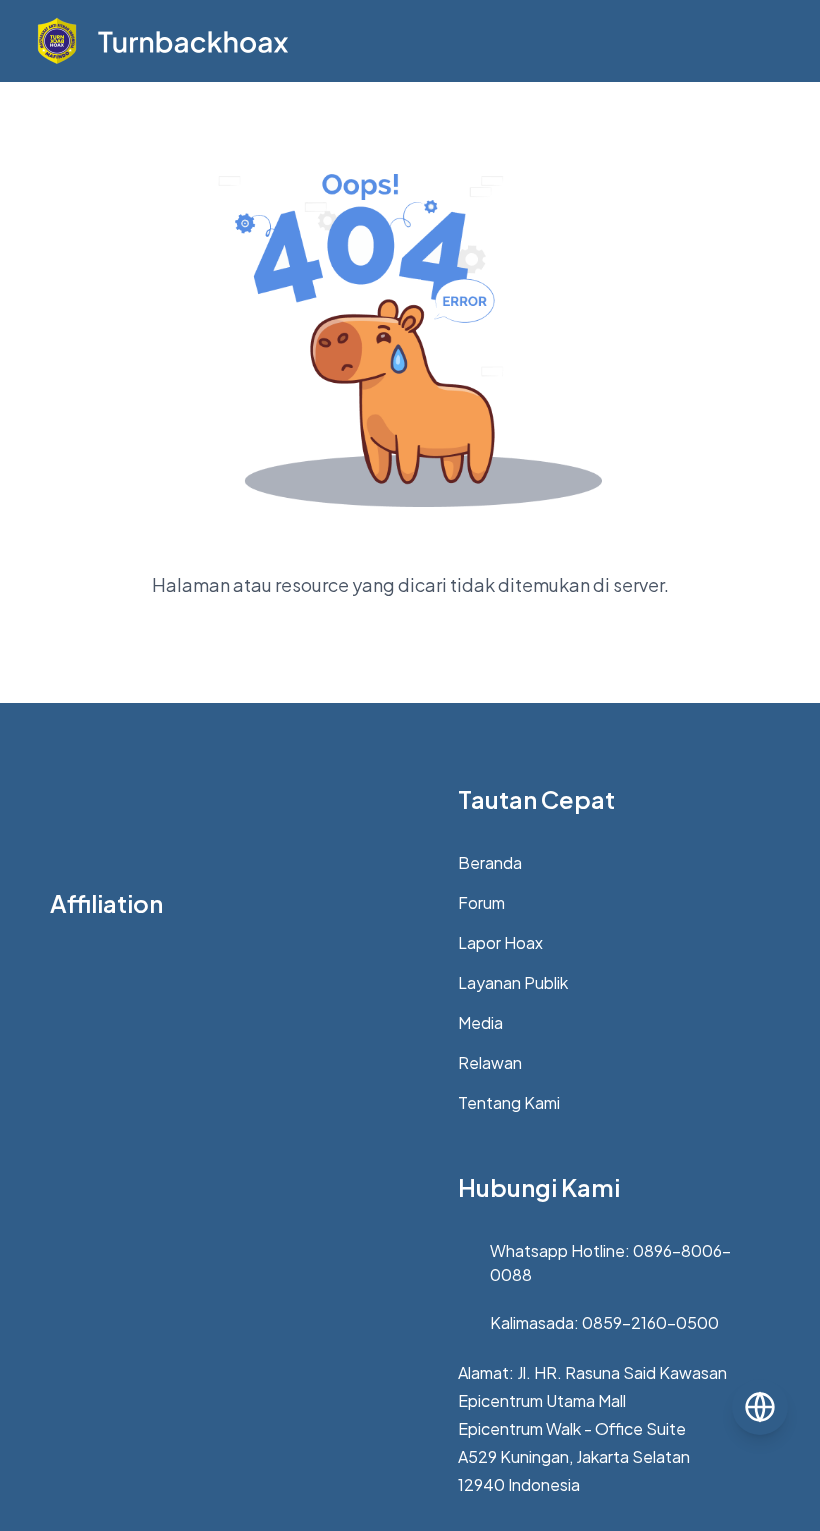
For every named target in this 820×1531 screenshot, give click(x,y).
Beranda (490, 862)
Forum (481, 902)
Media (480, 1022)
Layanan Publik (513, 982)
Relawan (490, 1062)
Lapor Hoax (500, 942)
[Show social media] (760, 1407)
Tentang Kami (509, 1102)
